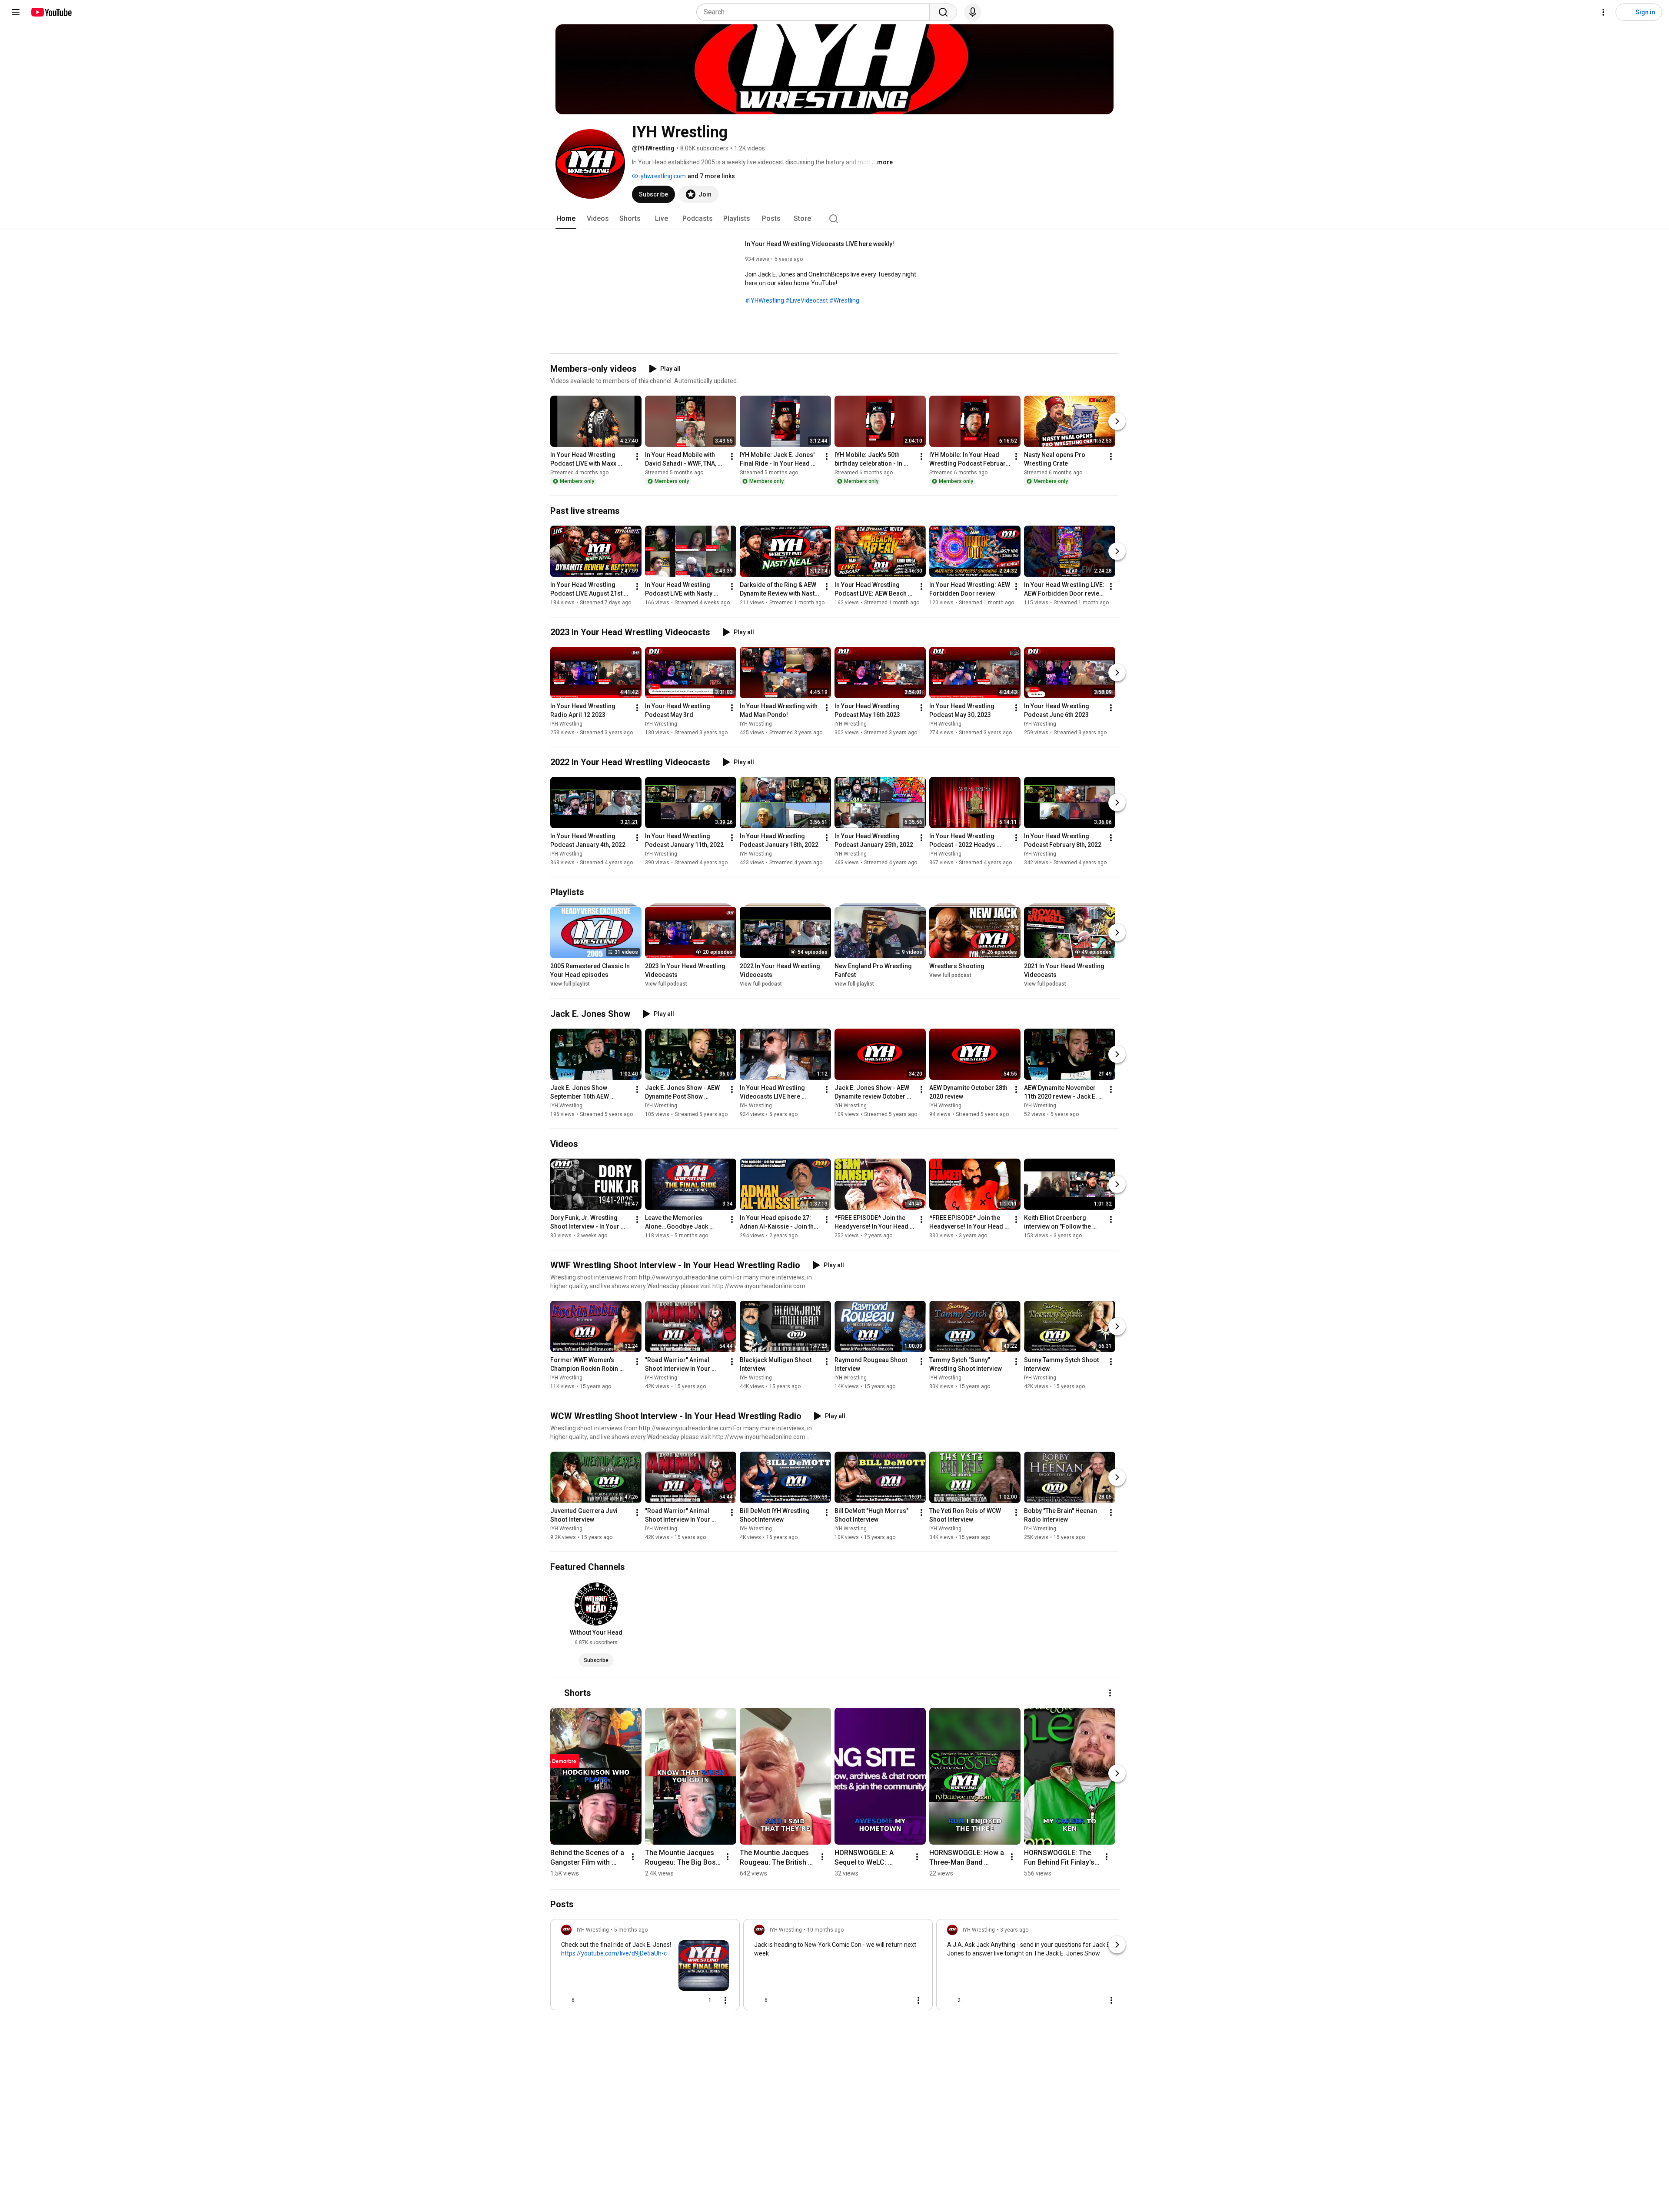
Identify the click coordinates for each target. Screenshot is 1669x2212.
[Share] (682, 2000)
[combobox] (816, 12)
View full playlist (570, 984)
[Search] (943, 12)
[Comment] (901, 2000)
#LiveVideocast (807, 300)
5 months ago (631, 1930)
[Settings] (1603, 12)
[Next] (1117, 421)
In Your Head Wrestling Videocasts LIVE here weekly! (820, 244)
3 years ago (1014, 1930)
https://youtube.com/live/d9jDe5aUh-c (614, 1953)
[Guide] (16, 12)
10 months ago (825, 1930)
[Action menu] (725, 2000)
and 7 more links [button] (711, 176)
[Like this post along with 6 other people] (565, 2000)
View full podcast (666, 984)
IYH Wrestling (566, 724)
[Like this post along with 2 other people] (951, 2000)
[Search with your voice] (973, 12)
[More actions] (637, 456)
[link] (645, 1967)
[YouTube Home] (51, 12)
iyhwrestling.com (662, 176)
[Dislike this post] (585, 2000)
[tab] (566, 219)
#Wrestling (844, 300)
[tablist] (834, 219)
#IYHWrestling (765, 300)
